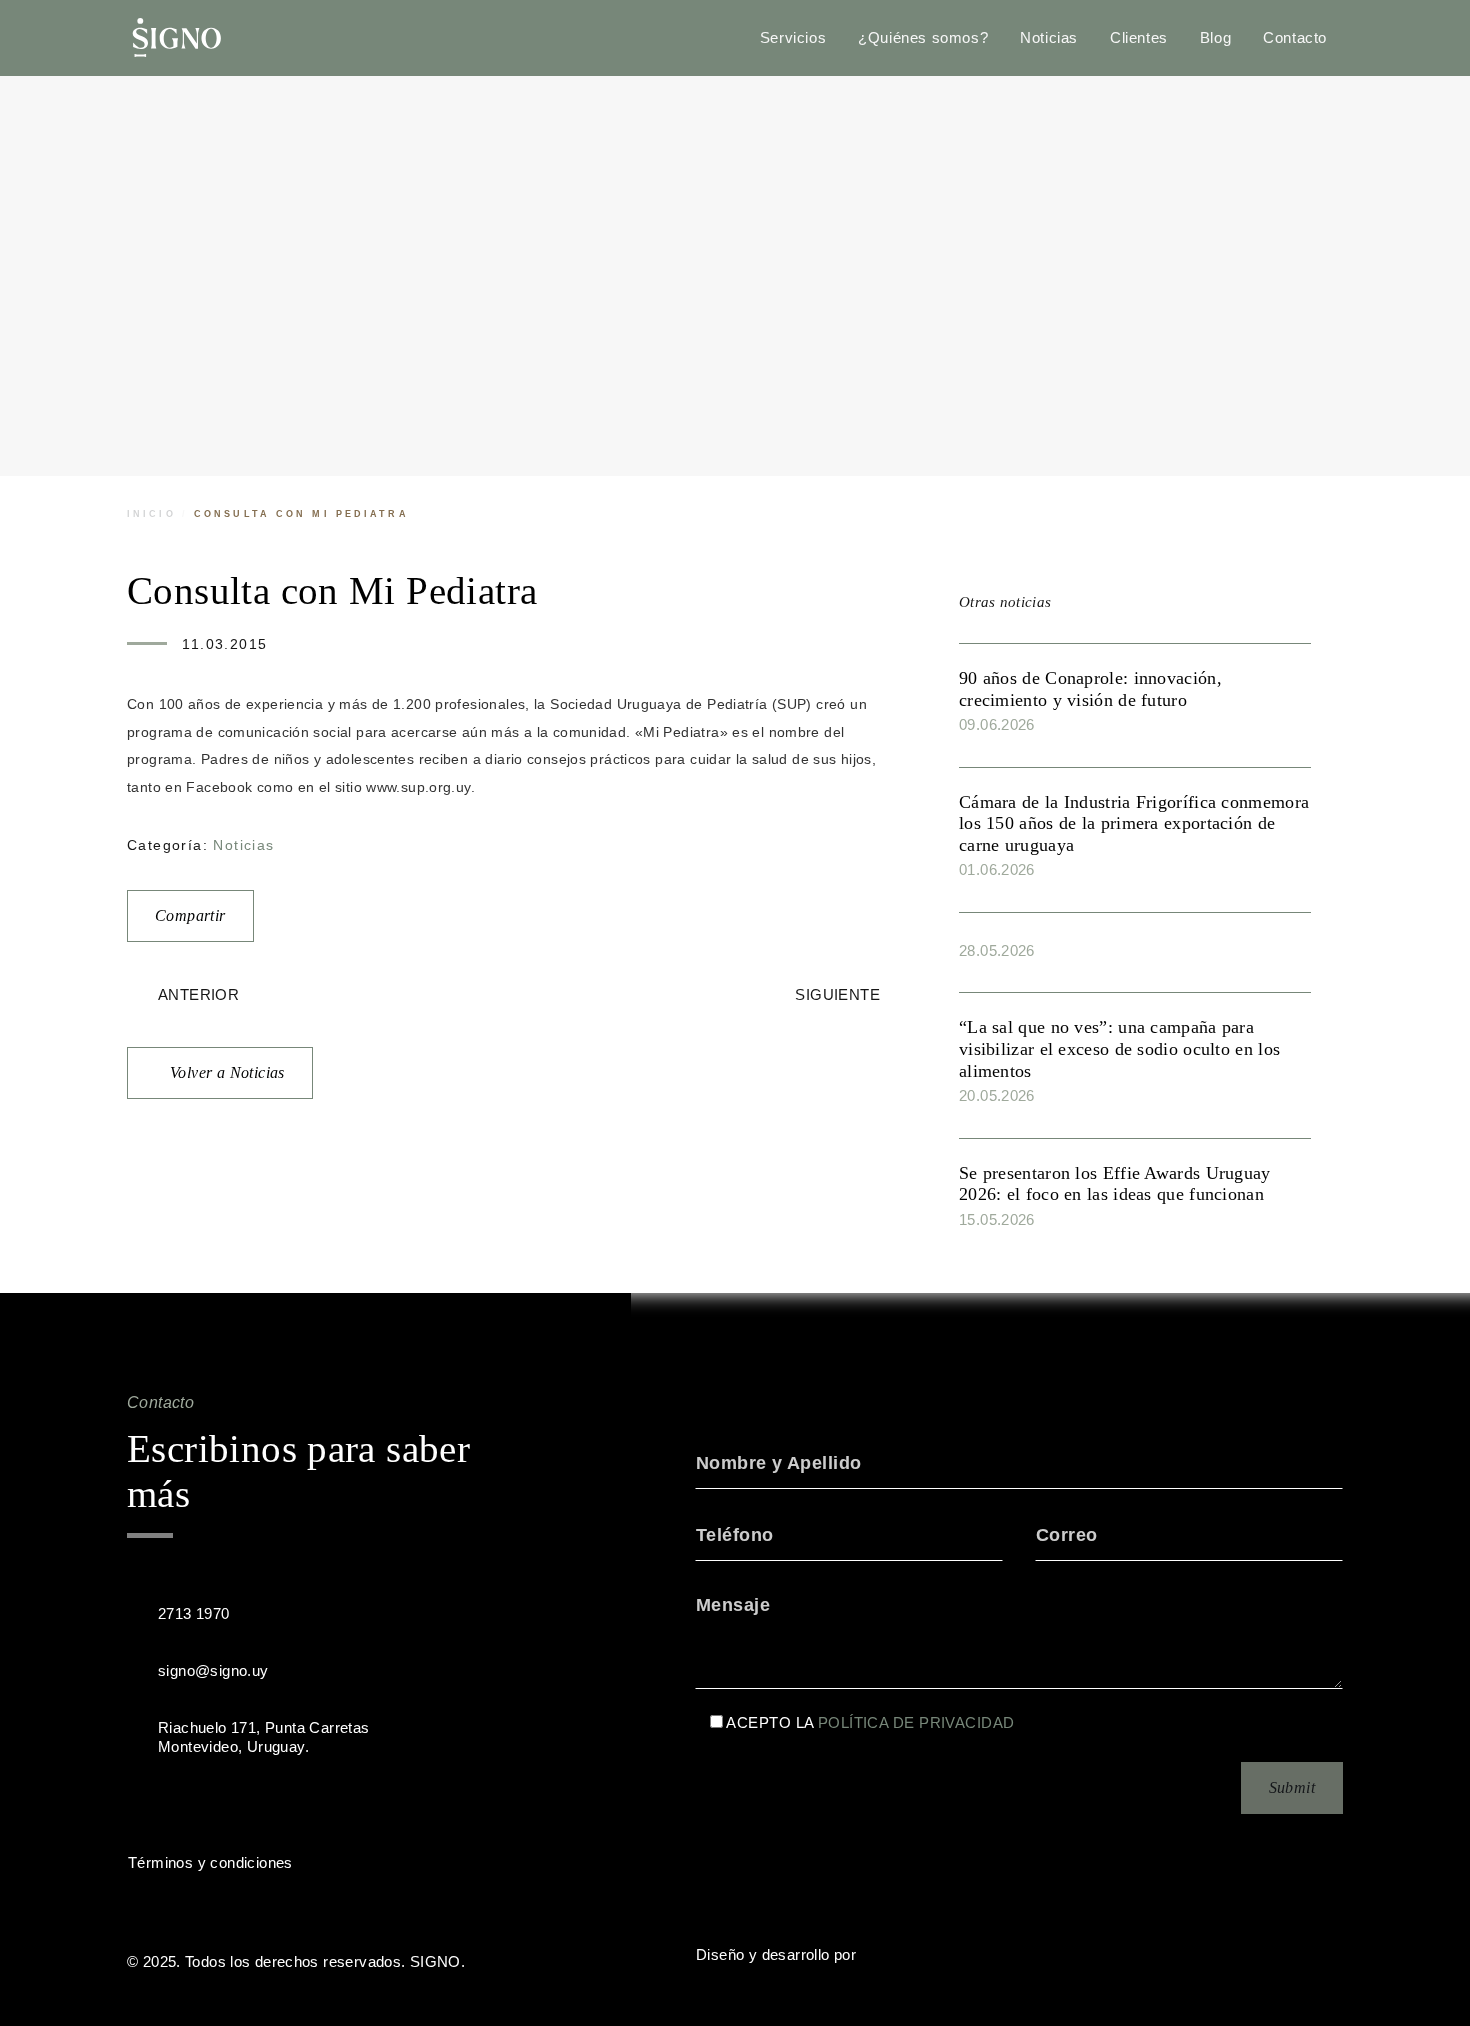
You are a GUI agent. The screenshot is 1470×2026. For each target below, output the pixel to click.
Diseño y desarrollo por (776, 1954)
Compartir (190, 915)
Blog (1215, 37)
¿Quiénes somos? (923, 37)
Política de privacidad (916, 1723)
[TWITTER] (147, 1803)
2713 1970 (194, 1613)
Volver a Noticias (227, 1072)
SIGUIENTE (837, 994)
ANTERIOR (198, 994)
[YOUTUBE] (267, 1803)
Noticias (1049, 37)
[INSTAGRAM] (227, 1803)
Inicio (151, 514)
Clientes (1139, 37)
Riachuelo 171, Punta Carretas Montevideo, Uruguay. (264, 1737)
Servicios (793, 37)
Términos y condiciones (210, 1862)
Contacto (1295, 37)
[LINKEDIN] (187, 1803)
